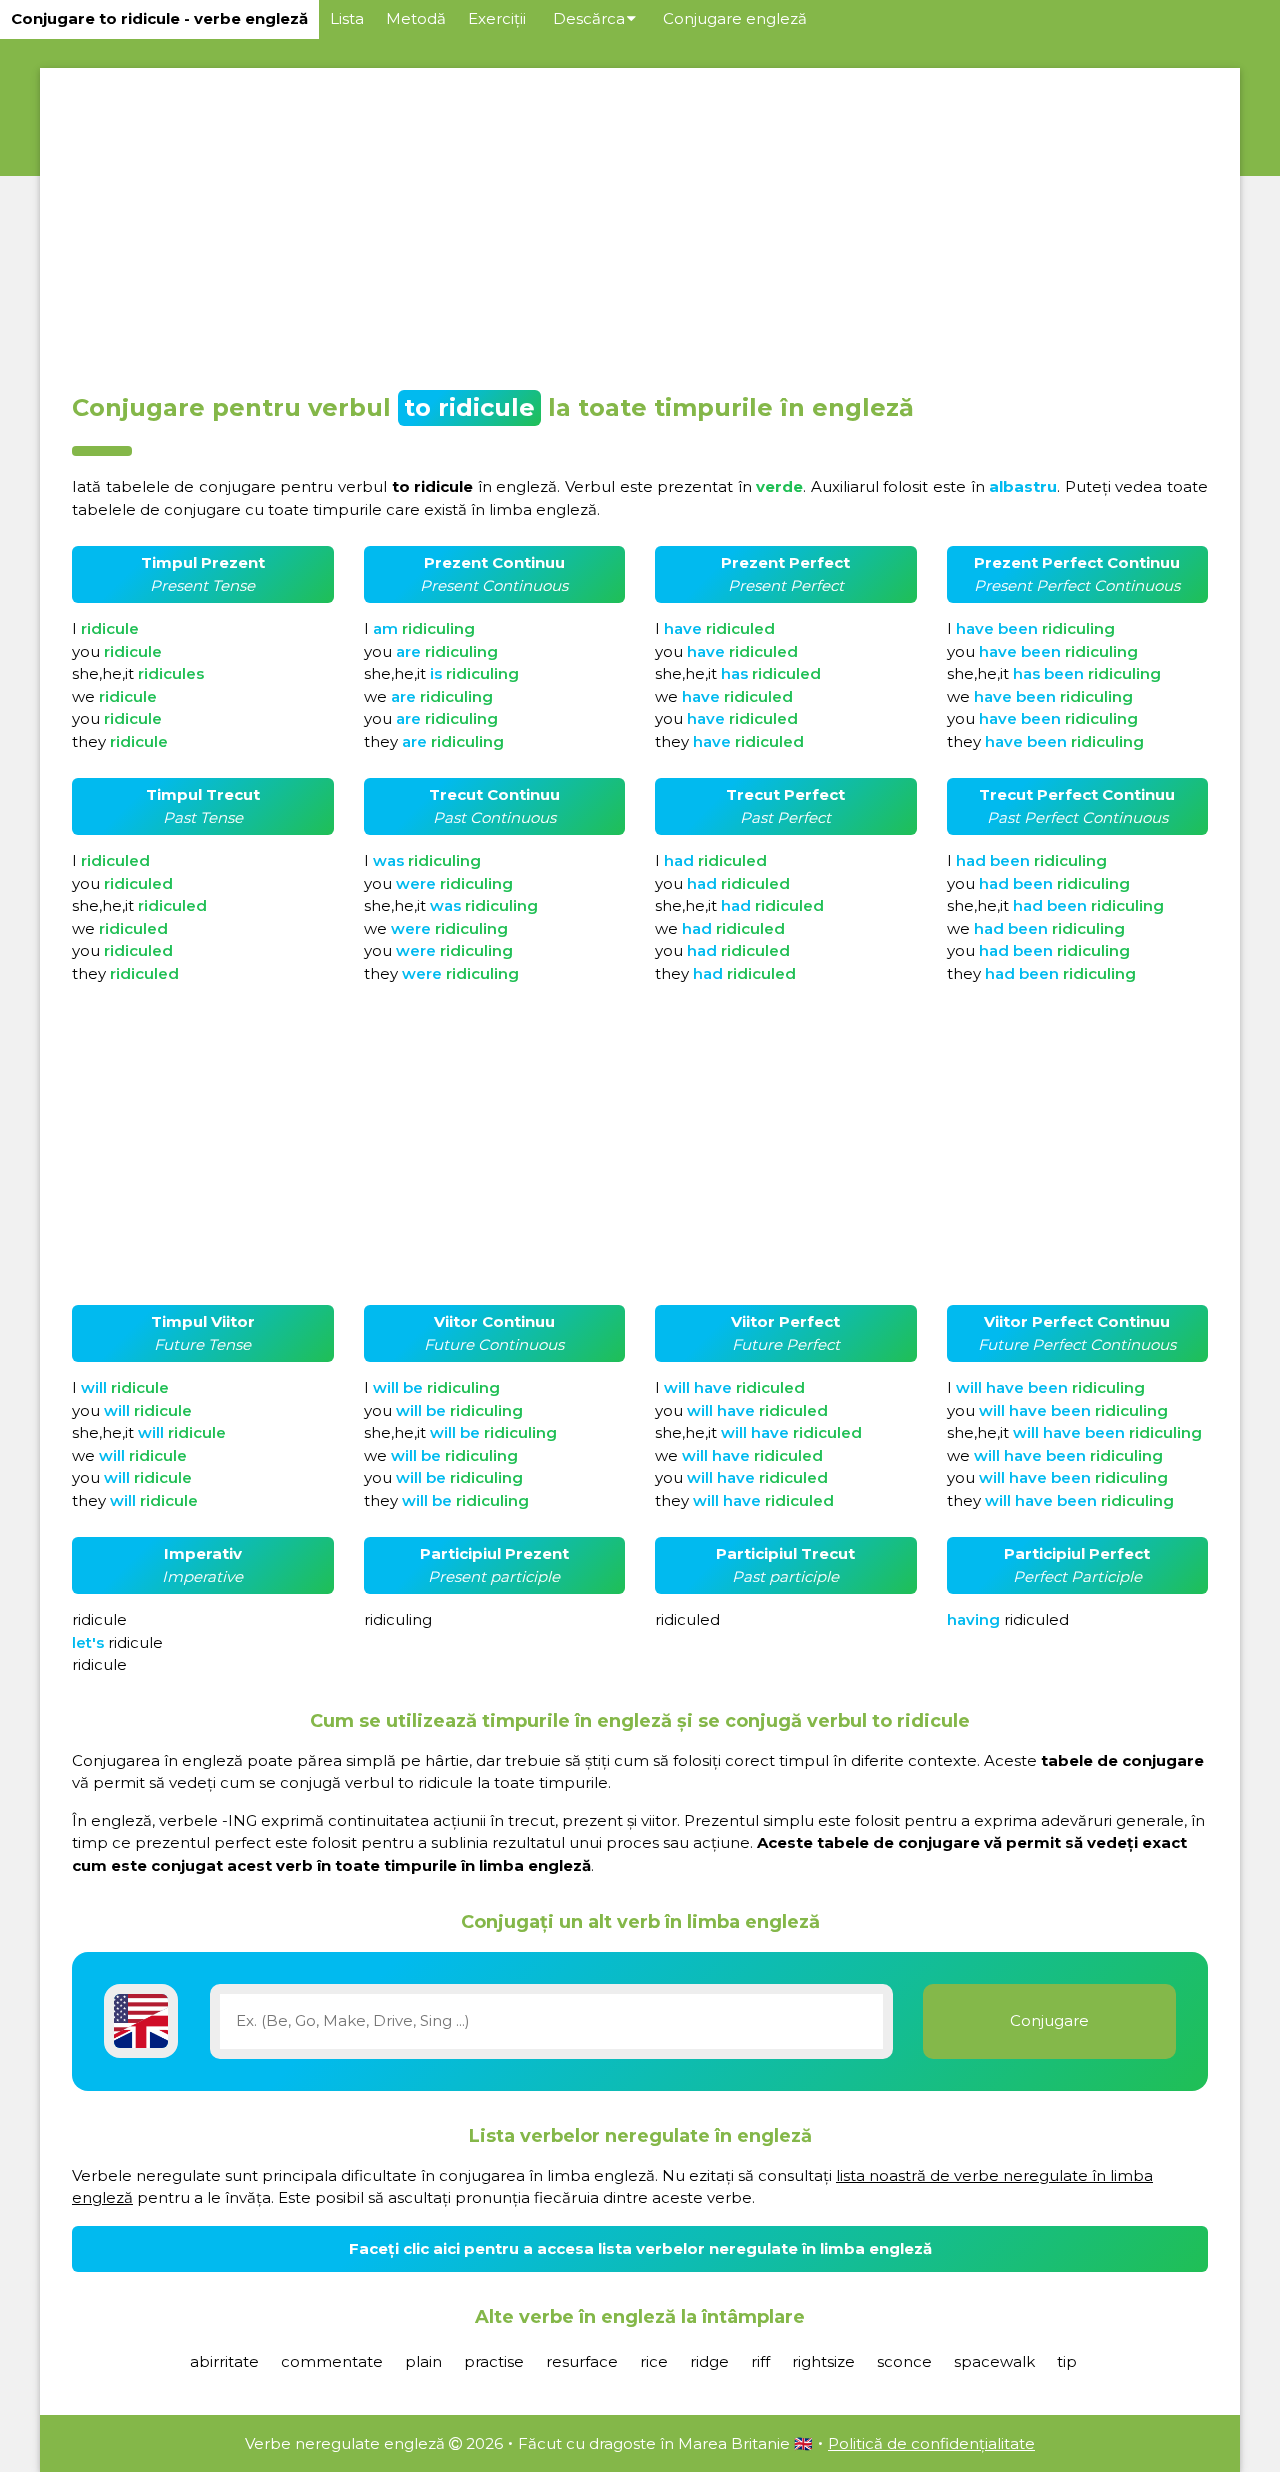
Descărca (589, 18)
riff (760, 2361)
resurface (582, 2361)
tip (1067, 2361)
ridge (709, 2361)
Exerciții (497, 18)
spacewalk (994, 2361)
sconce (904, 2361)
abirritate (224, 2361)
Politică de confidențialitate (931, 2443)
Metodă (416, 18)
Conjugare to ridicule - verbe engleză (159, 18)
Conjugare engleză (735, 18)
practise (494, 2361)
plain (423, 2361)
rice (654, 2361)
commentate (332, 2361)
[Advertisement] (640, 224)
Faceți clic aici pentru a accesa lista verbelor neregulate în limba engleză (640, 2248)
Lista (347, 18)
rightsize (823, 2361)
